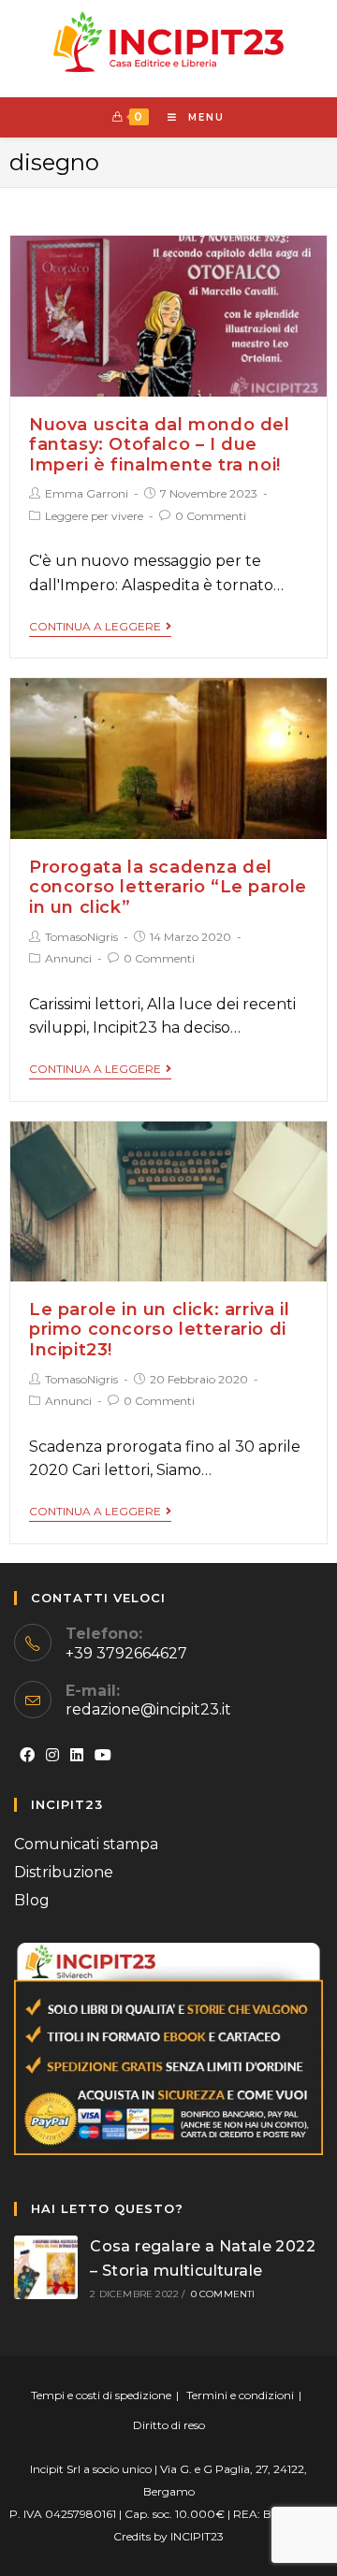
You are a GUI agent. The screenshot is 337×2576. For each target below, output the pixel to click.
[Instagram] (52, 1756)
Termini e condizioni (240, 2395)
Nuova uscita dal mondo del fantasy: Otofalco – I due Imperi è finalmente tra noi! (160, 445)
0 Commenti (211, 516)
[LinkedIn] (77, 1756)
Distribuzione (64, 1872)
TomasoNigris (81, 937)
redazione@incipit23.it (148, 1709)
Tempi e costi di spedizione (101, 2395)
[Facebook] (27, 1756)
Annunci (68, 958)
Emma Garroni (87, 493)
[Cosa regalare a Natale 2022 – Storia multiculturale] (46, 2267)
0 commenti (223, 2294)
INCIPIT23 (197, 2536)
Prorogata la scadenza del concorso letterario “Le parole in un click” (168, 887)
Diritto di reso (169, 2425)
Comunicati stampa (86, 1844)
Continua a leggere (95, 627)
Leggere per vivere (94, 516)
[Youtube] (103, 1756)
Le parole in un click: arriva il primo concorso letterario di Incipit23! (159, 1330)
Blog (32, 1900)
